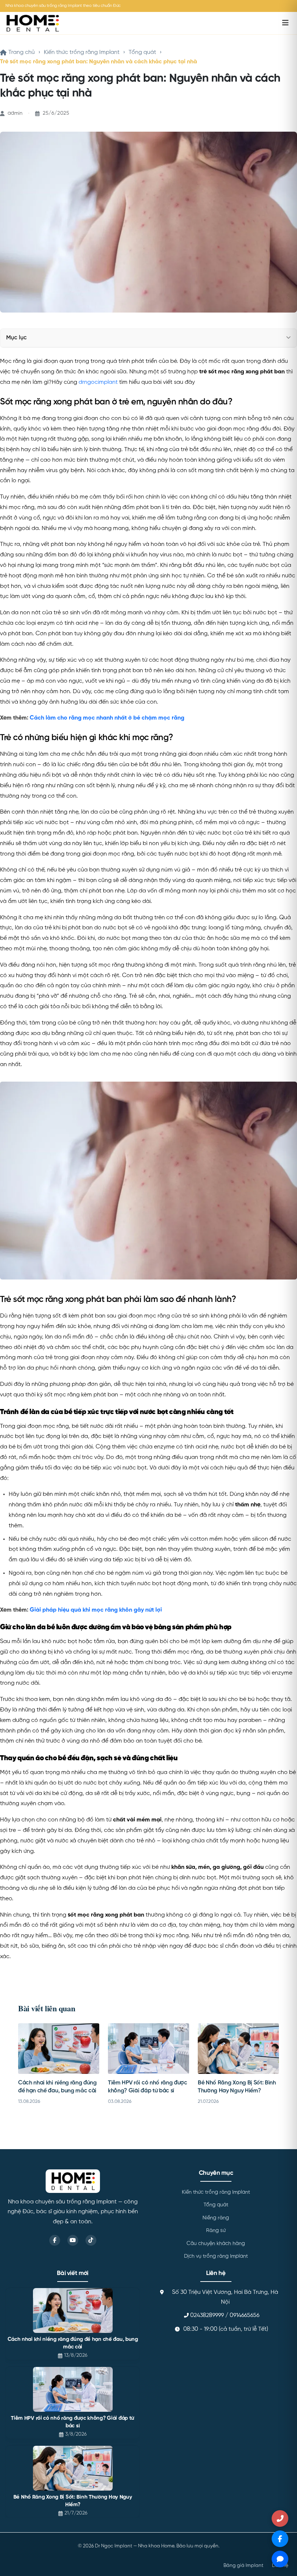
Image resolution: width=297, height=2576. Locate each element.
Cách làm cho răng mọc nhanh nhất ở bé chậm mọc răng (107, 718)
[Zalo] (280, 2559)
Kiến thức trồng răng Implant (82, 52)
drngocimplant (98, 382)
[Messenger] (280, 2539)
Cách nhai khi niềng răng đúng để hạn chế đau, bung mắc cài (73, 2343)
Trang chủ (22, 52)
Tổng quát (142, 52)
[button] (288, 338)
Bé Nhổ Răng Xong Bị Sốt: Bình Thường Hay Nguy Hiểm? (73, 2501)
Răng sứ (216, 2231)
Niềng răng (216, 2218)
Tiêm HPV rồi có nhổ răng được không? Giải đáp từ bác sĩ (73, 2422)
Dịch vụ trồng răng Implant (216, 2256)
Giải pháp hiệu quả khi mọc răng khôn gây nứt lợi (96, 1610)
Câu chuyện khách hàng (216, 2244)
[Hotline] (280, 2518)
